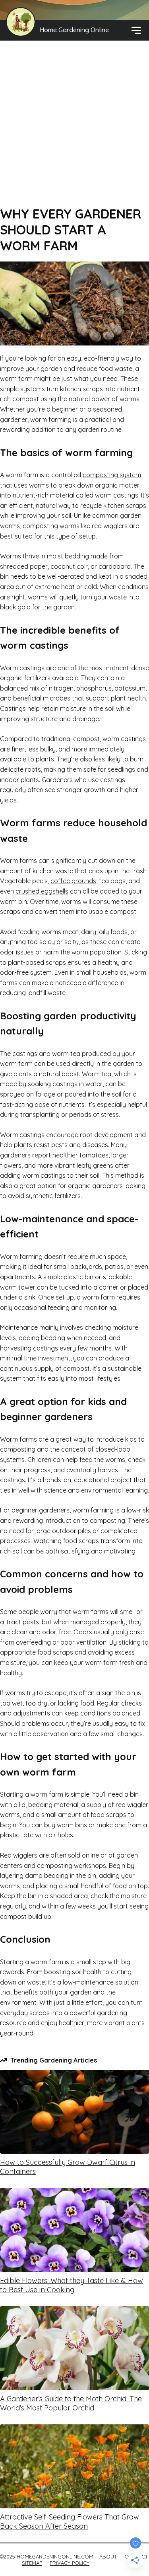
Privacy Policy (70, 2563)
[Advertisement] (74, 127)
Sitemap (32, 2563)
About (108, 2556)
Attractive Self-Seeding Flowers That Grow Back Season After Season (70, 2521)
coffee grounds (73, 881)
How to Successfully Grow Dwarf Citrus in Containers (68, 2167)
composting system (112, 475)
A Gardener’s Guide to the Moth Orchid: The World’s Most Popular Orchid (71, 2403)
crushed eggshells (42, 891)
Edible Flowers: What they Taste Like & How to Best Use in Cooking (72, 2285)
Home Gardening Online (74, 30)
